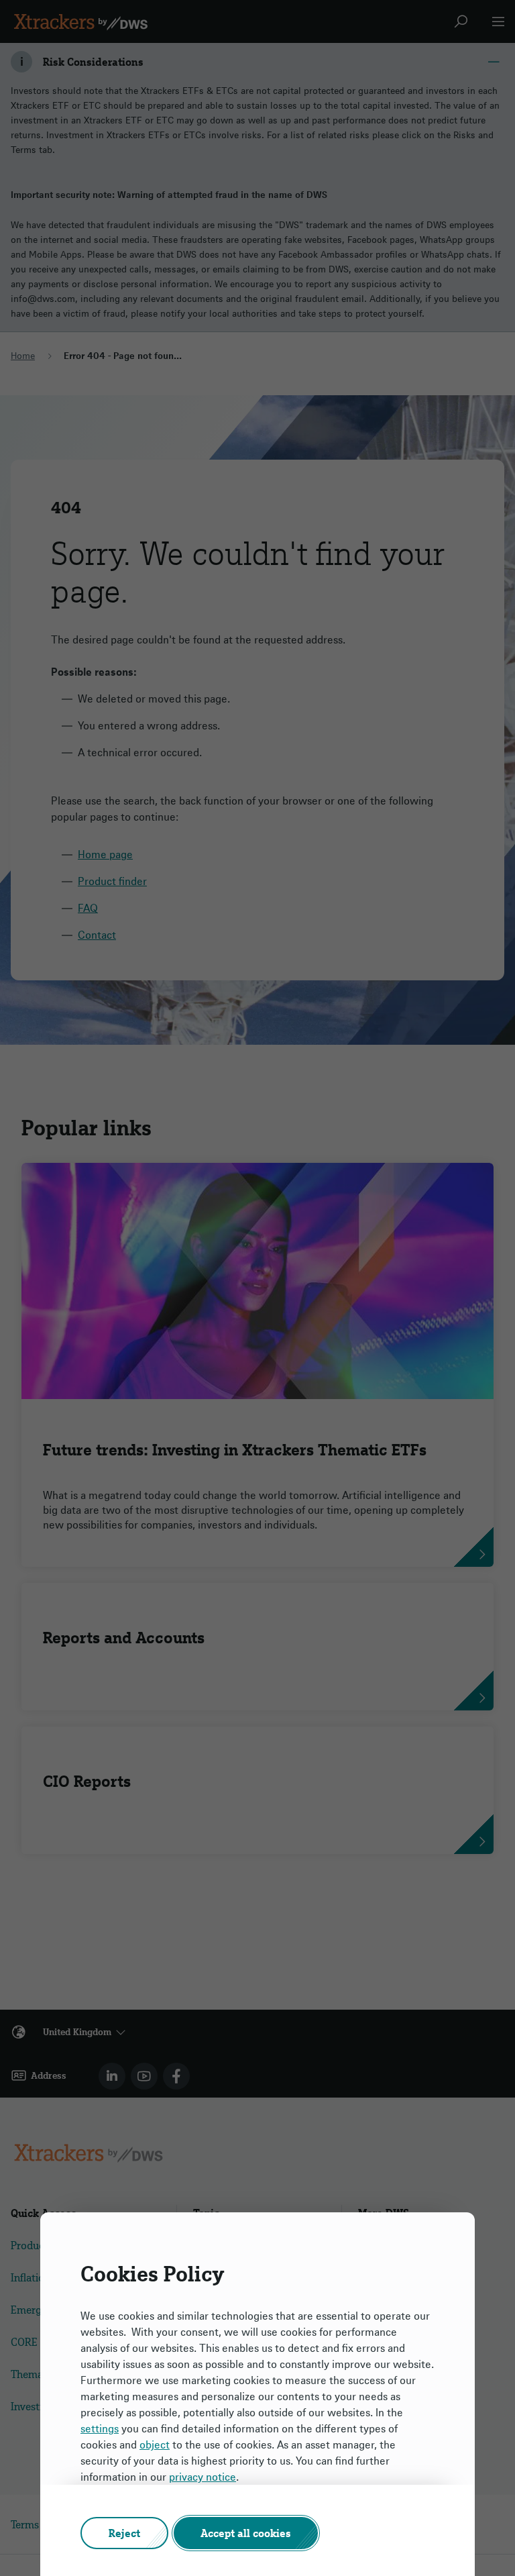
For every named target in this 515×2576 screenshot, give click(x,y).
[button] (124, 2533)
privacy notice (203, 2477)
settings (100, 2428)
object (155, 2444)
